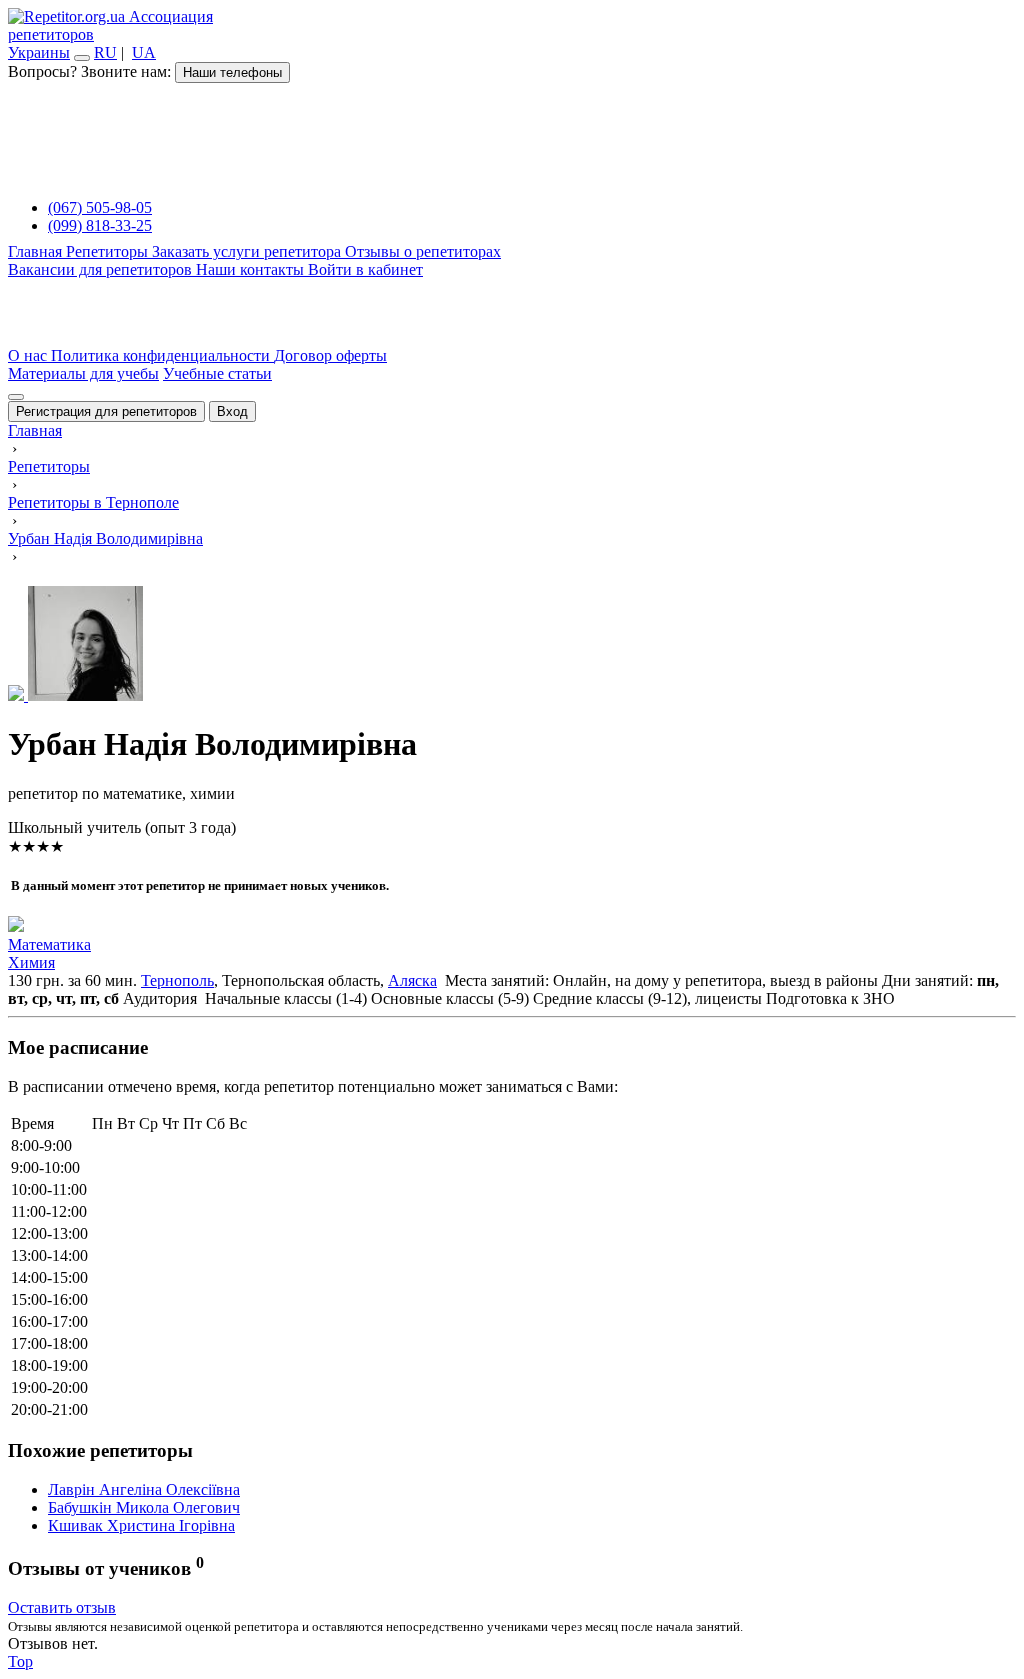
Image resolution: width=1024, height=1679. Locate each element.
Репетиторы (109, 251)
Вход (232, 411)
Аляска (412, 980)
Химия (31, 962)
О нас (29, 355)
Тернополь (177, 980)
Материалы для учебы (83, 373)
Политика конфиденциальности (162, 355)
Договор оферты (330, 355)
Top (20, 1661)
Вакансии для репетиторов (102, 269)
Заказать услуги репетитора (248, 251)
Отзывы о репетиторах (423, 251)
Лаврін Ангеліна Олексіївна (144, 1489)
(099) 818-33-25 (100, 225)
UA (144, 52)
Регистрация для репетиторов (106, 411)
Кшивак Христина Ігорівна (141, 1525)
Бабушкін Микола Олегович (144, 1507)
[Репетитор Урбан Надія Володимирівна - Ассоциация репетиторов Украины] (512, 645)
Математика (49, 944)
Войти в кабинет (365, 269)
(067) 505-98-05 (100, 207)
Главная (37, 251)
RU (105, 52)
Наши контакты (252, 269)
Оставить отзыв (62, 1607)
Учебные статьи (217, 373)
